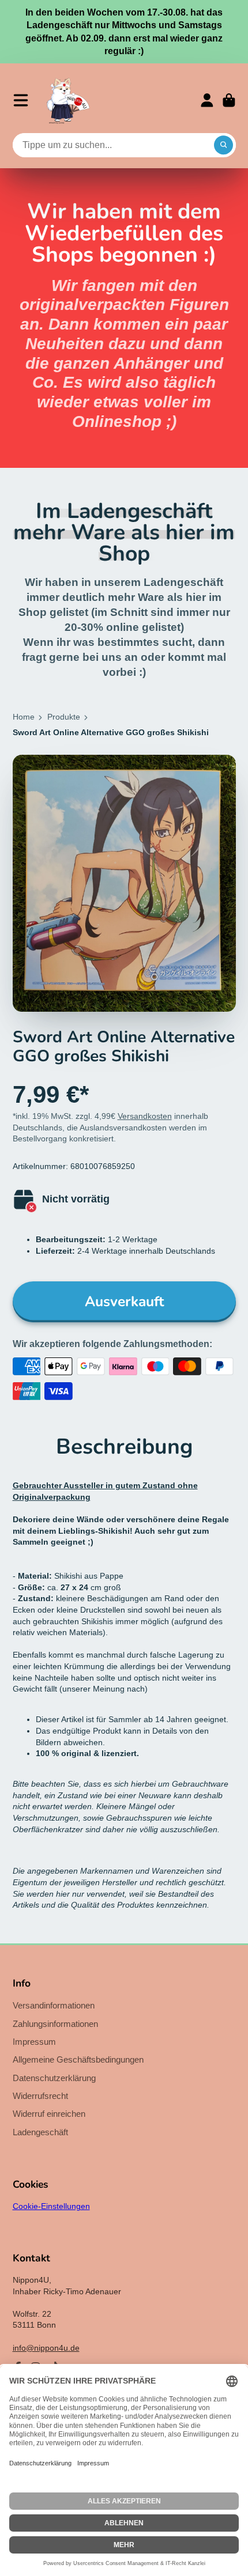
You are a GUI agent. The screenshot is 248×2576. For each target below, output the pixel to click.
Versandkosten (145, 1116)
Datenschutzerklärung (54, 2078)
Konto (207, 100)
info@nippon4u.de (46, 2348)
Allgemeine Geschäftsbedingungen (78, 2059)
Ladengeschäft (40, 2132)
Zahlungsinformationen (55, 2024)
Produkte (64, 717)
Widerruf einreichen (49, 2114)
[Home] (68, 100)
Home (24, 717)
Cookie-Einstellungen (51, 2206)
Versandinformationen (54, 2005)
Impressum (34, 2042)
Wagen (229, 100)
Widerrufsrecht (40, 2096)
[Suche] (224, 145)
